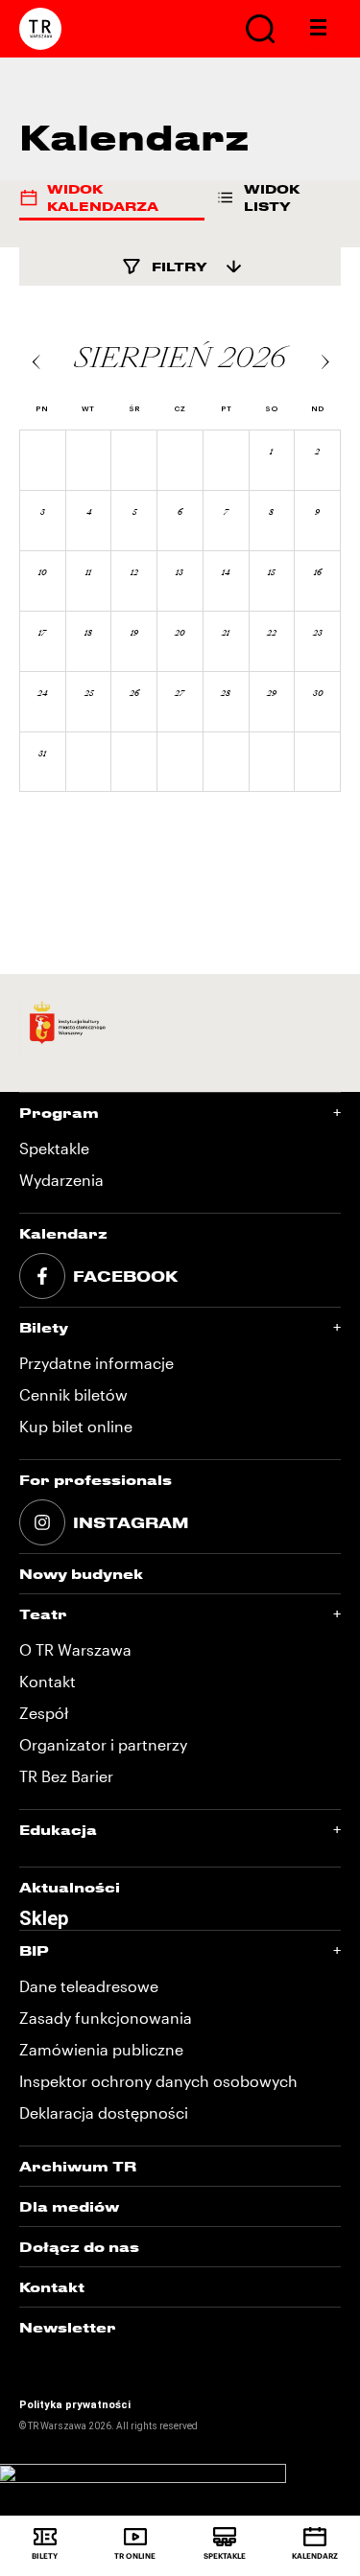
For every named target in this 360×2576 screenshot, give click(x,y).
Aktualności (70, 1887)
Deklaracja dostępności (104, 2112)
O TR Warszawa (75, 1649)
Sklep (44, 1918)
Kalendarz (63, 1233)
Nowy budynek (81, 1574)
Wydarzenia (61, 1180)
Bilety (44, 1327)
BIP (34, 1950)
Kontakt (48, 1681)
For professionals (96, 1480)
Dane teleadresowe (89, 1986)
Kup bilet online (76, 1426)
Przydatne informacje (96, 1363)
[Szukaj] (260, 29)
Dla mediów (69, 2206)
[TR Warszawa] (40, 29)
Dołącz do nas (79, 2247)
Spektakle (54, 1148)
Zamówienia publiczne (101, 2049)
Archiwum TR (78, 2166)
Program (59, 1113)
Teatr (43, 1614)
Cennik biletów (73, 1394)
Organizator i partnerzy (103, 1744)
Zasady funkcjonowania (106, 2018)
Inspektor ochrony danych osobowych (158, 2081)
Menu (319, 29)
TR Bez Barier (66, 1776)
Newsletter (68, 2327)
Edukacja (58, 1830)
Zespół (44, 1713)
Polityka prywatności (75, 2405)
